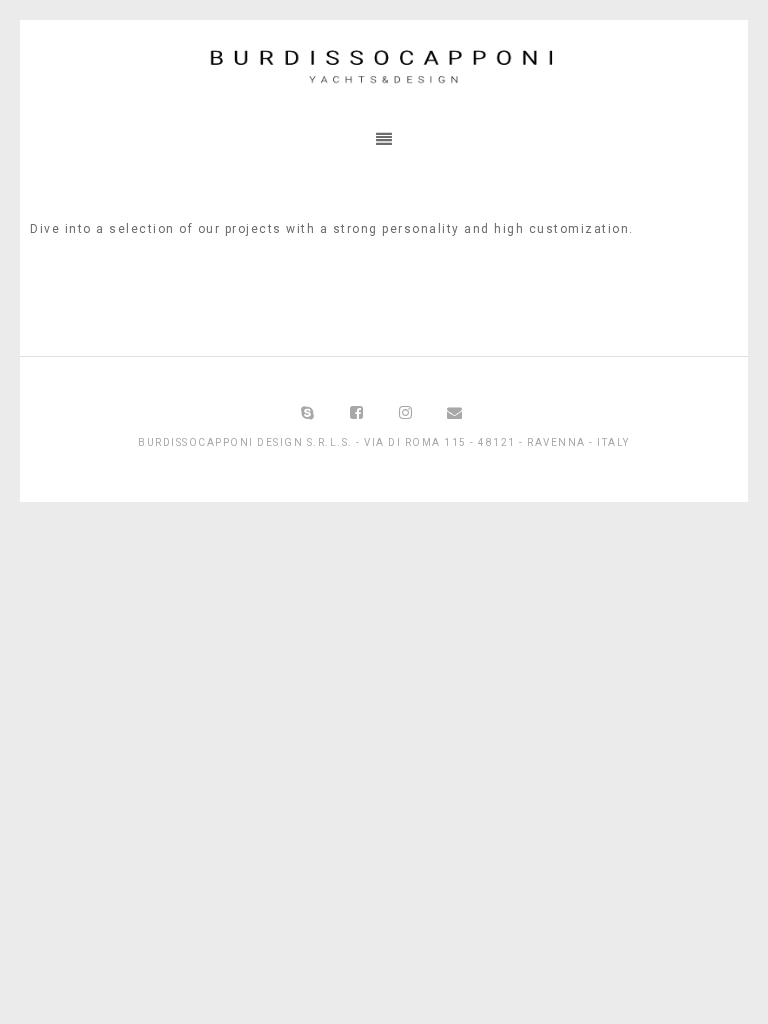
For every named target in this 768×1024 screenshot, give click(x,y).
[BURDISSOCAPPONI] (384, 69)
